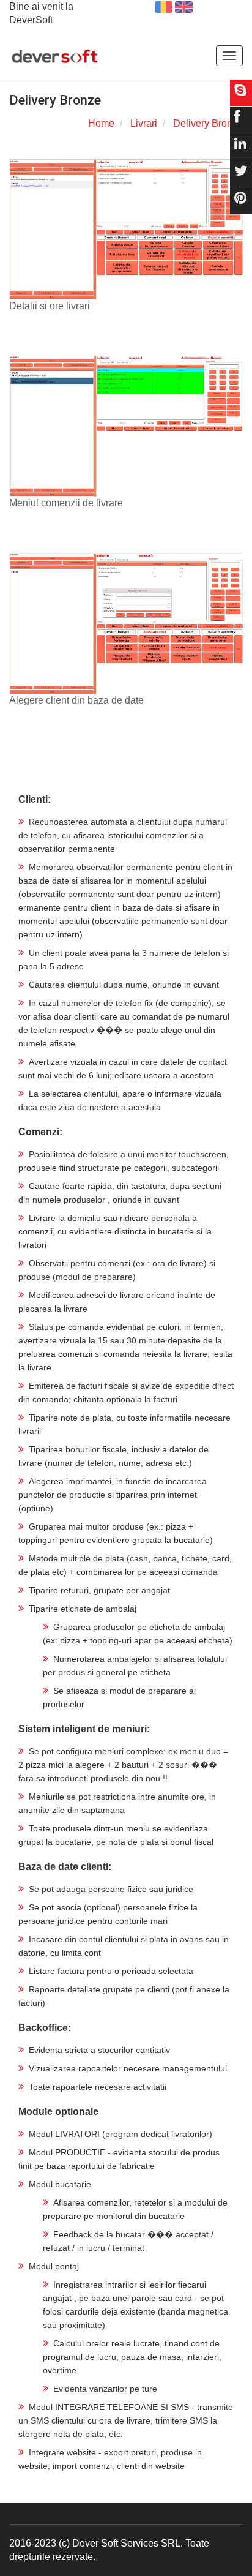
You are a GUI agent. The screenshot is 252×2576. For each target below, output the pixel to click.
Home (101, 123)
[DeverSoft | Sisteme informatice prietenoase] (55, 57)
